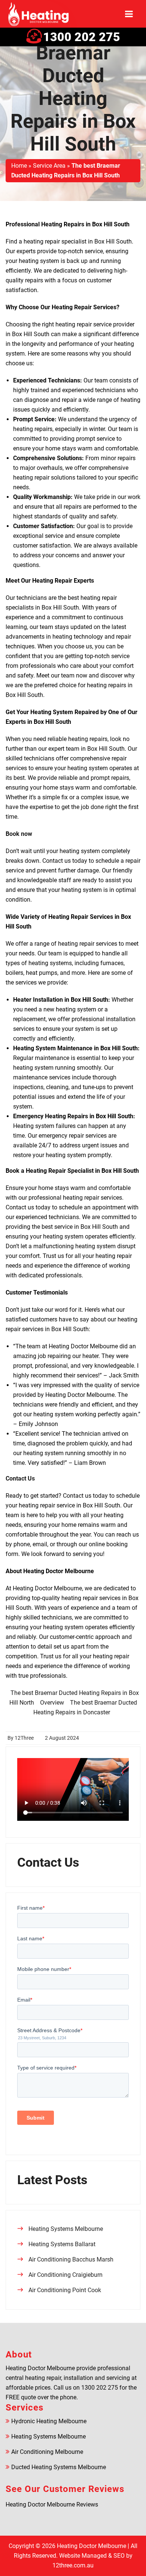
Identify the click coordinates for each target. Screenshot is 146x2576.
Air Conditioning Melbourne (47, 2452)
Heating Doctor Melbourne (92, 2546)
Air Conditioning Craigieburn (66, 2275)
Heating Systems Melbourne (66, 2229)
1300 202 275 (82, 37)
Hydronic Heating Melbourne (49, 2421)
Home (19, 166)
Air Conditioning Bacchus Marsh (71, 2259)
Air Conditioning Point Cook (65, 2290)
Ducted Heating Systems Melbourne (59, 2467)
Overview (52, 1703)
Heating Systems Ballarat (62, 2244)
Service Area (49, 166)
